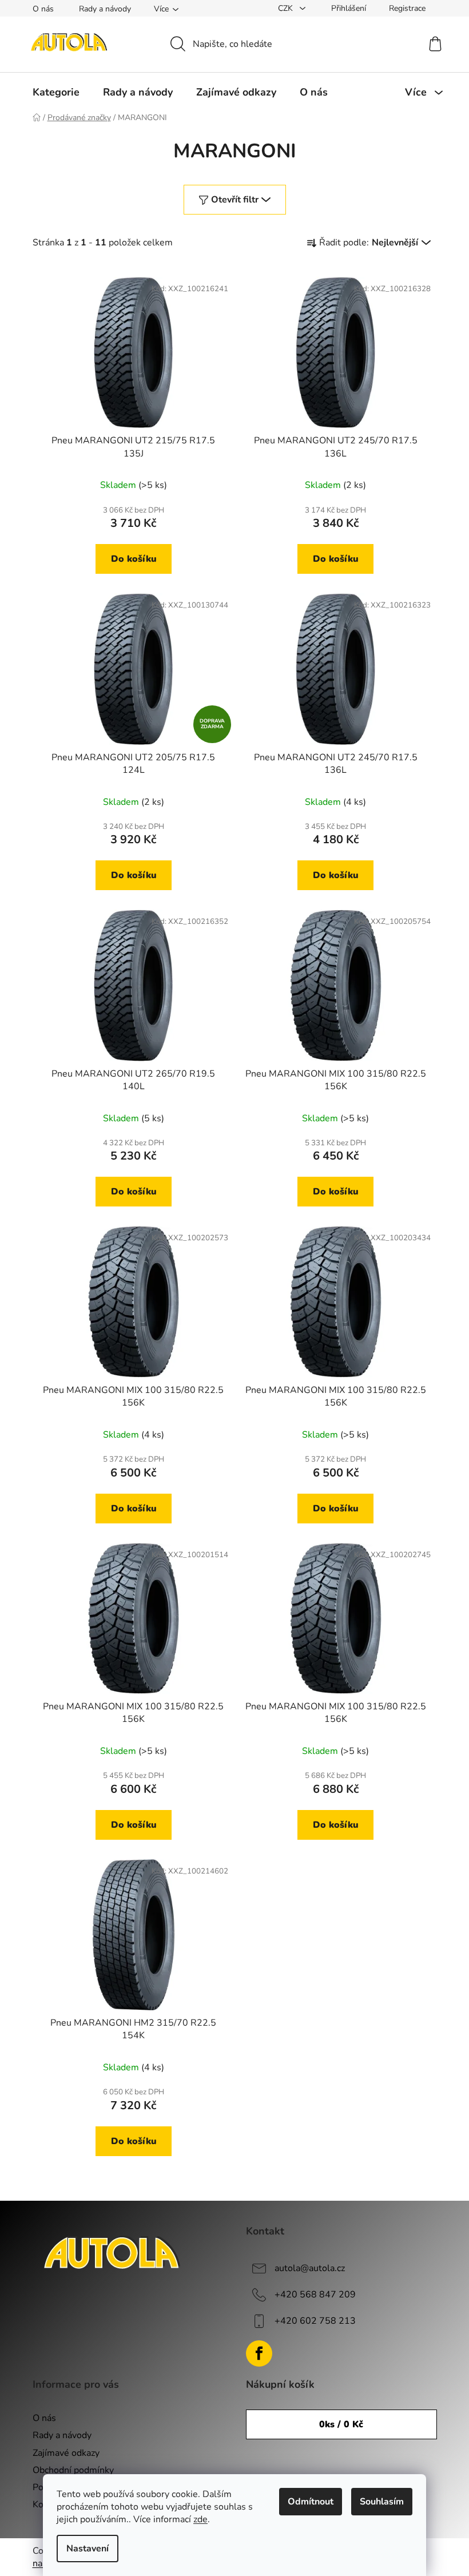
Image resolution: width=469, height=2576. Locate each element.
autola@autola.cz (310, 2268)
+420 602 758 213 (315, 2321)
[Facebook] (259, 2353)
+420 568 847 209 (315, 2295)
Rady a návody (105, 9)
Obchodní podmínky (73, 2470)
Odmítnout (311, 2502)
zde (200, 2519)
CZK (287, 8)
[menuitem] (56, 92)
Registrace (407, 8)
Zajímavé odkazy (66, 2453)
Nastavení (88, 2549)
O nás (43, 9)
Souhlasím (382, 2502)
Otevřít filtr (235, 200)
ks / (341, 2424)
